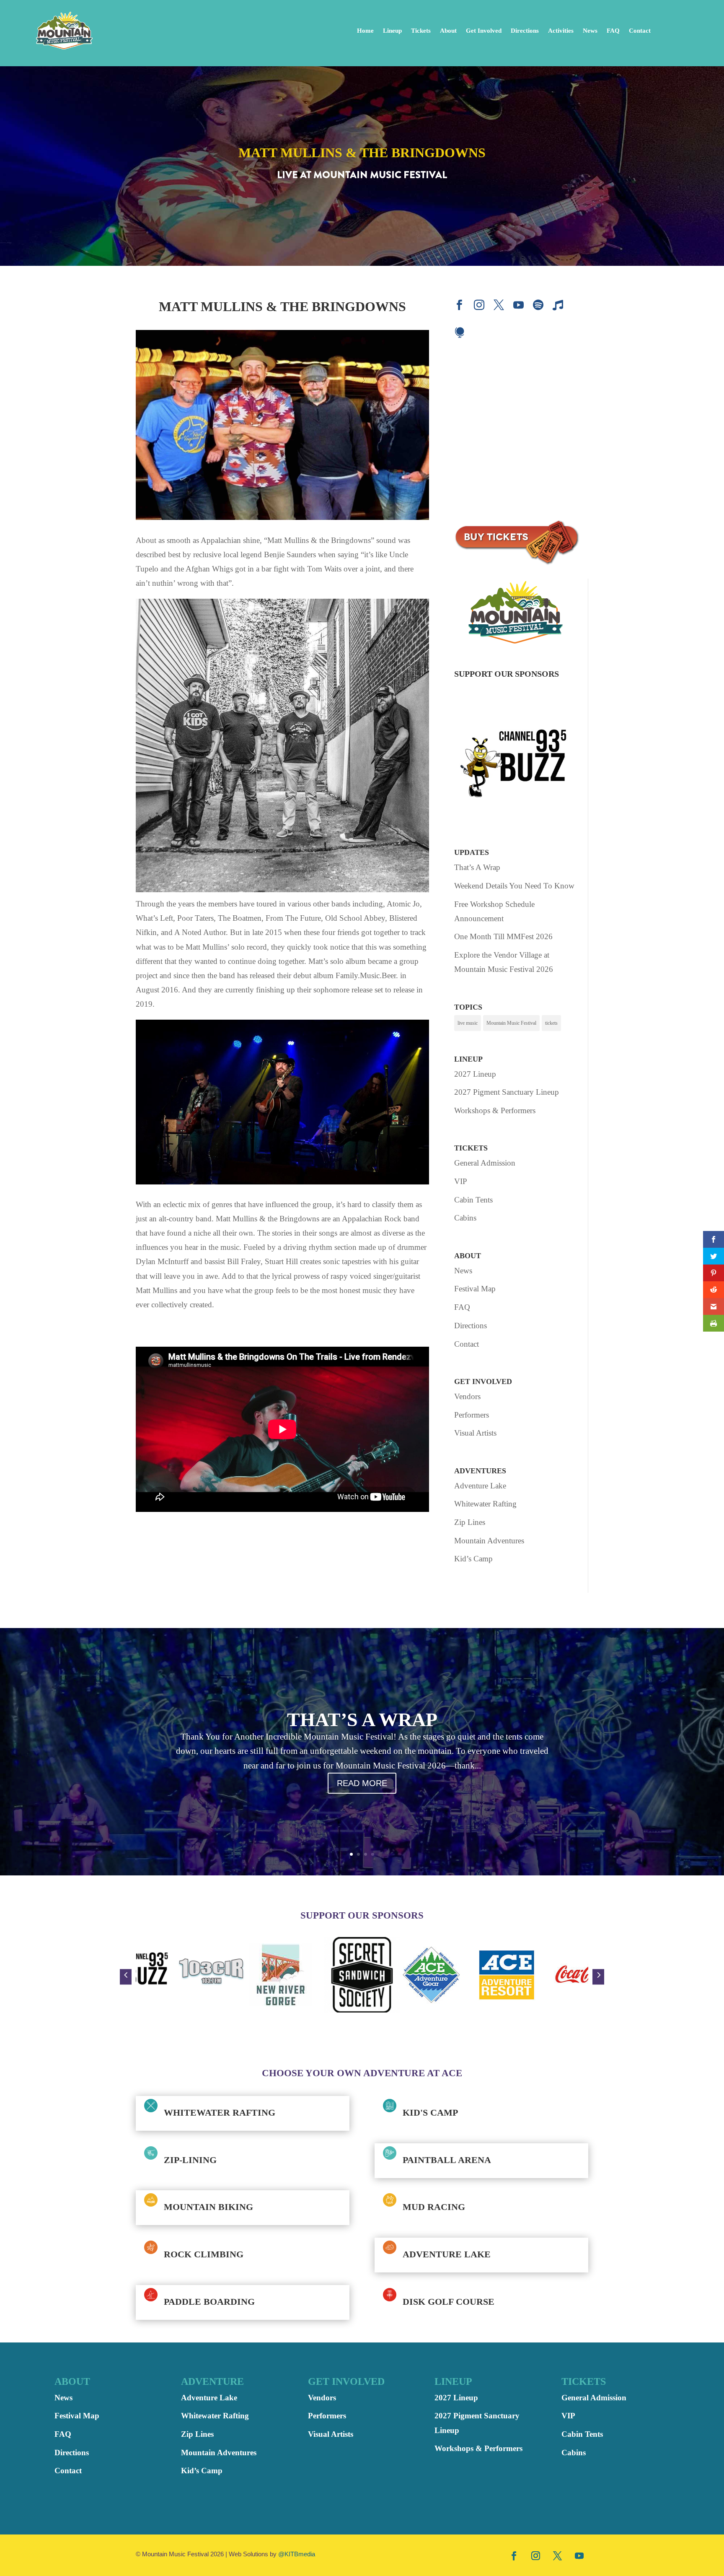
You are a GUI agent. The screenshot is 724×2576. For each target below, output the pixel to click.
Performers (472, 1415)
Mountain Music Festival (511, 1023)
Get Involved (484, 31)
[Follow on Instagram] (536, 2555)
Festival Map (475, 1289)
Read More (362, 1783)
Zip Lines (470, 1522)
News (590, 31)
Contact (640, 31)
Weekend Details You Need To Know (514, 886)
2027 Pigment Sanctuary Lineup (507, 1092)
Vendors (467, 1396)
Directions (525, 31)
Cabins (465, 1218)
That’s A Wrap (477, 867)
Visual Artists (475, 1433)
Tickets (421, 31)
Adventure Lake (480, 1486)
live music (468, 1023)
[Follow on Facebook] (514, 2555)
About (448, 31)
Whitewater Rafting (485, 1504)
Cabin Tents (473, 1200)
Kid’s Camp (473, 1559)
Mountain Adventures (489, 1541)
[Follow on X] (558, 2555)
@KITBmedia (297, 2554)
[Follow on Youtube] (579, 2555)
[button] (126, 1977)
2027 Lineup (475, 1074)
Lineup (392, 31)
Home (365, 31)
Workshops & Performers (495, 1110)
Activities (561, 31)
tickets (551, 1023)
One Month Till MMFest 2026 (503, 936)
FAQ (613, 31)
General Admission (485, 1163)
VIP (461, 1181)
